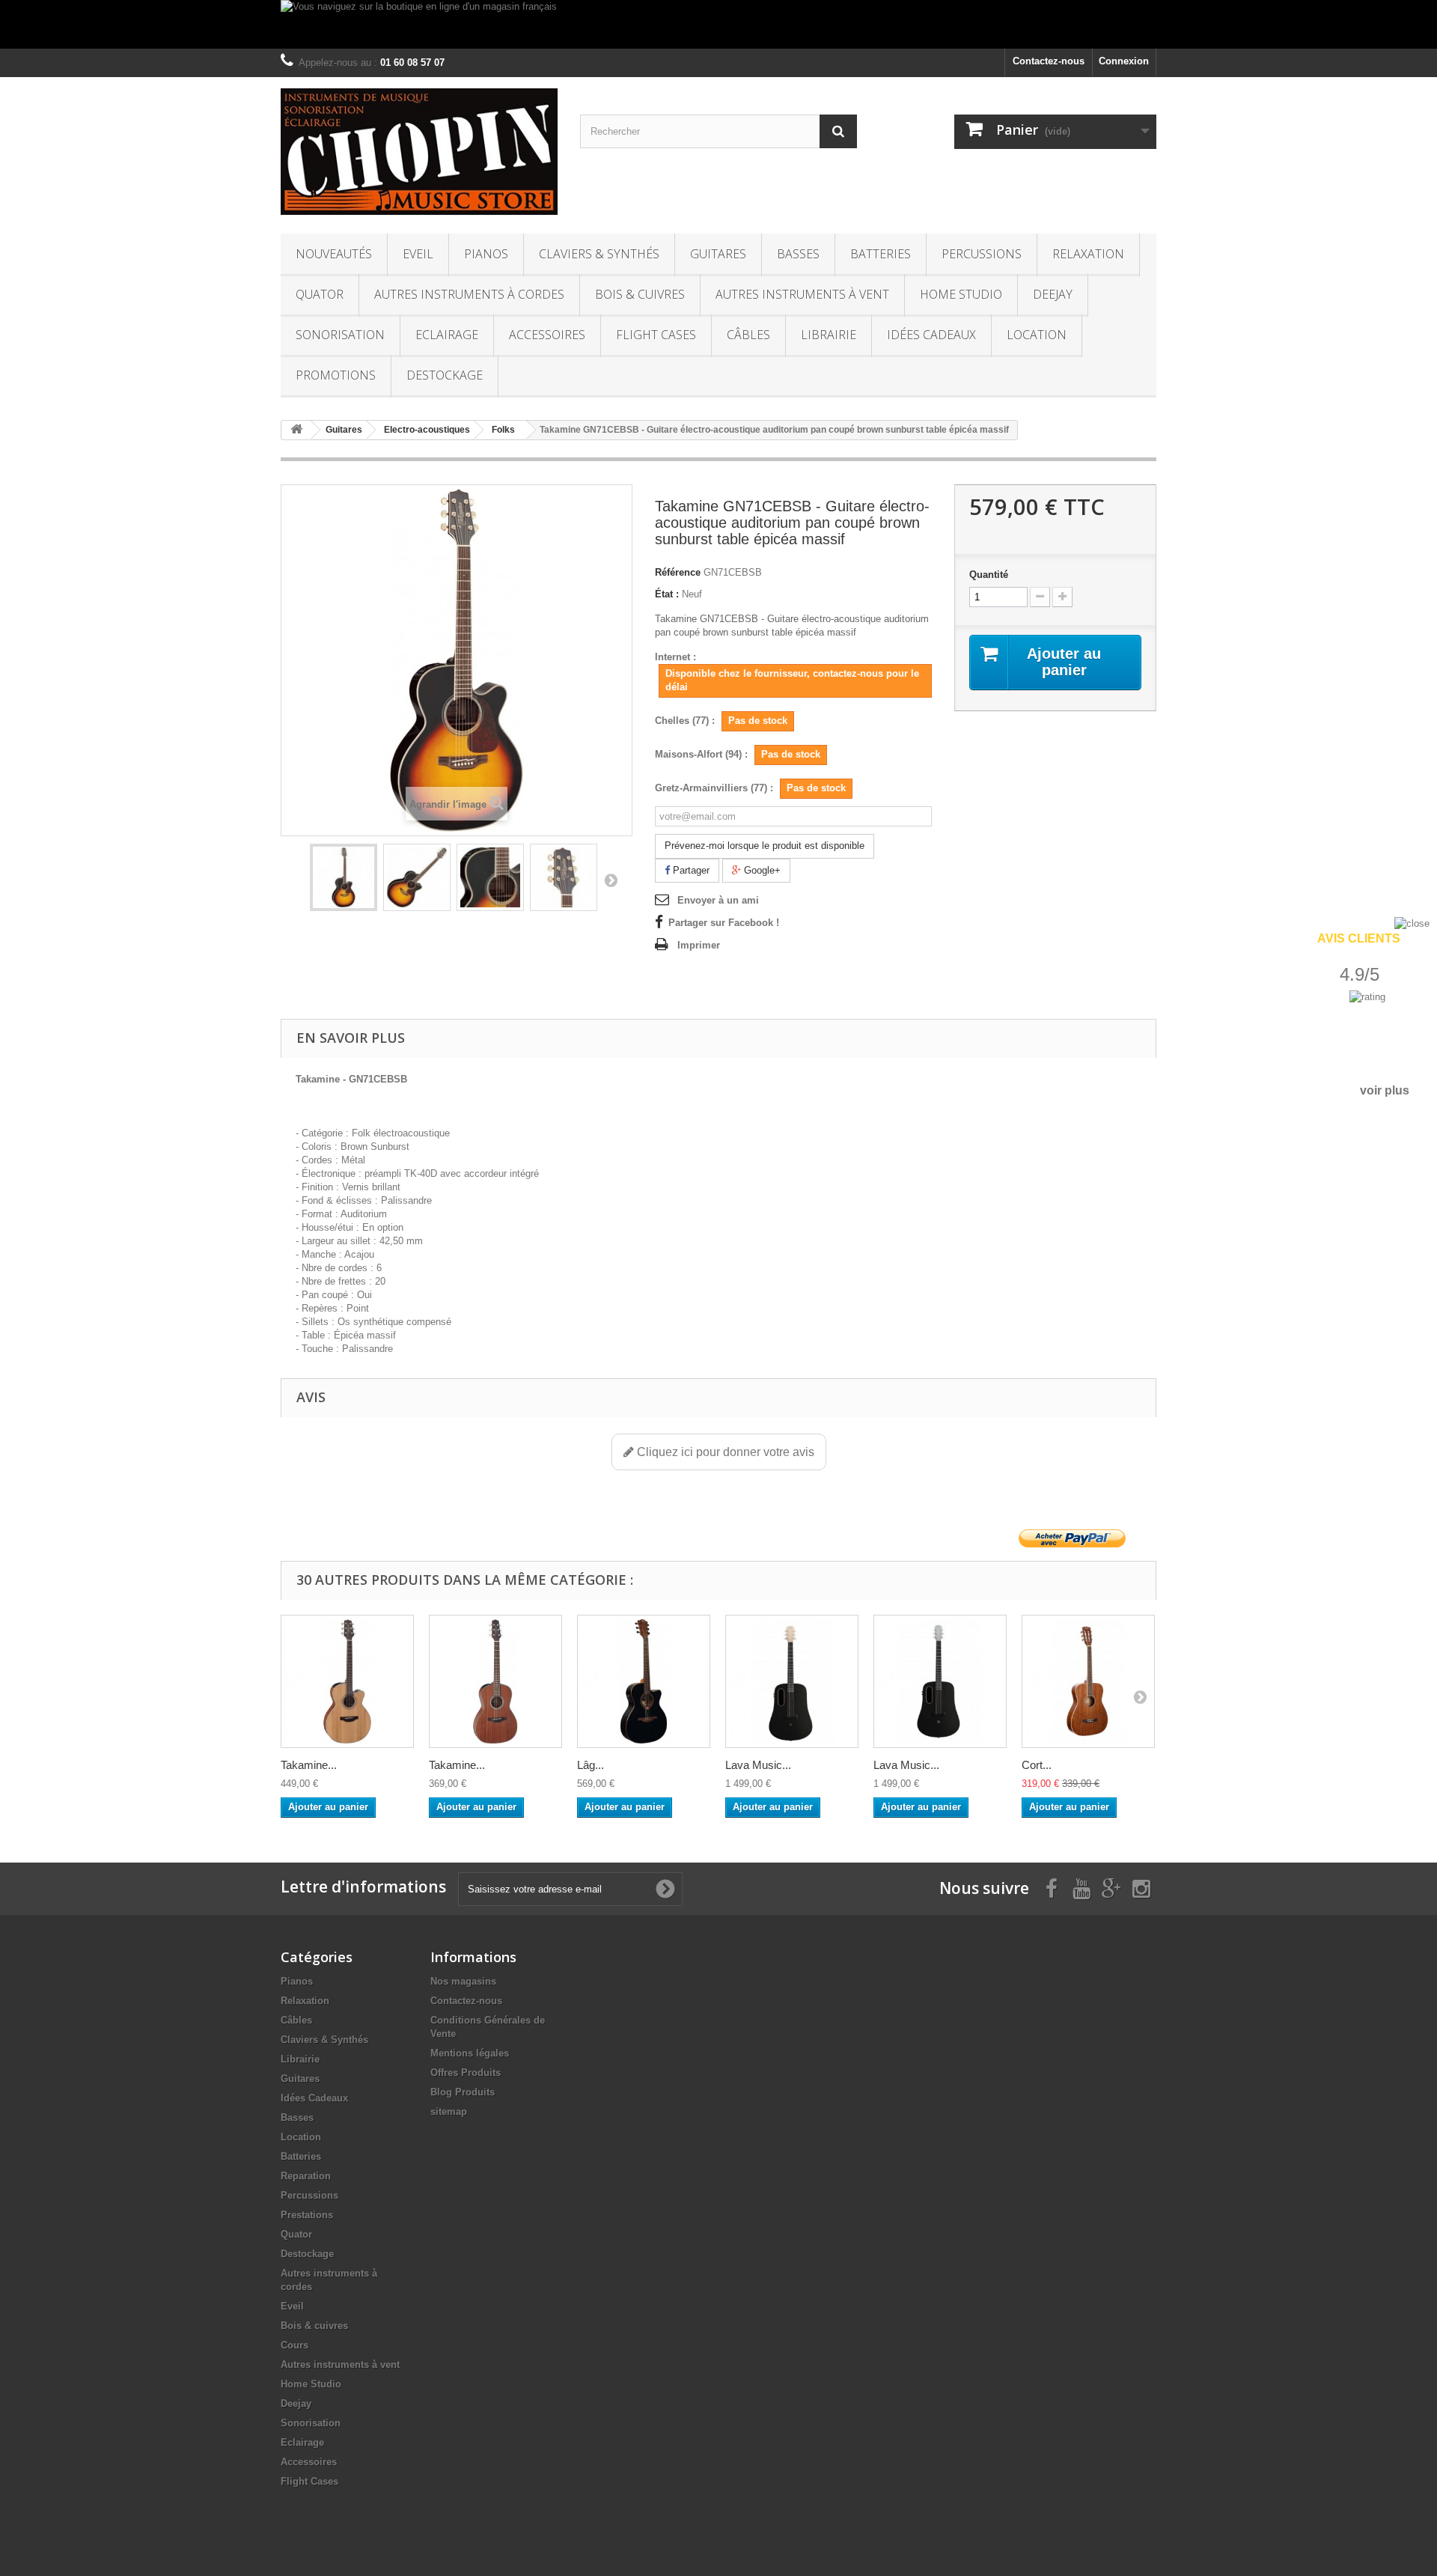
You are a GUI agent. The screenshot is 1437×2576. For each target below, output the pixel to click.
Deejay (1053, 294)
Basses (798, 254)
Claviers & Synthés (599, 254)
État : (667, 594)
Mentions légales (470, 2053)
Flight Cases (656, 335)
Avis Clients (1359, 938)
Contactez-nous (1049, 61)
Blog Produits (463, 2092)
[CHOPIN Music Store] (419, 152)
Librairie (829, 335)
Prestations (307, 2215)
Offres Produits (466, 2073)
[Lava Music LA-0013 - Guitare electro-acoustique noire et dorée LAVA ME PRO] (792, 1681)
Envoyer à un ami (718, 900)
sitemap (449, 2111)
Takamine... (309, 1765)
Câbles (748, 335)
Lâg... (591, 1765)
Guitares (718, 254)
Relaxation (1088, 254)
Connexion (1124, 61)
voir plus (1385, 1090)
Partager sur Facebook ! (724, 923)
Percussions (982, 254)
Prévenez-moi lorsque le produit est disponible (765, 846)
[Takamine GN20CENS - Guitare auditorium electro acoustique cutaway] (347, 1681)
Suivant (611, 880)
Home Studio (961, 294)
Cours (295, 2345)
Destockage (445, 375)
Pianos (486, 254)
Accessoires (547, 335)
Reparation (306, 2176)
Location (1037, 335)
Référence (678, 572)
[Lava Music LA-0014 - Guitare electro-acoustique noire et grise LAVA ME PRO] (940, 1681)
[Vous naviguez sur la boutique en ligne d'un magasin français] (718, 24)
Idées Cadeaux (931, 335)
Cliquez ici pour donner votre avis (724, 1452)
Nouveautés (334, 254)
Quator (320, 294)
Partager (690, 870)
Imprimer (699, 945)
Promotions (336, 375)
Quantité (989, 575)
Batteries (881, 254)
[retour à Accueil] (296, 430)
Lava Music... (758, 1765)
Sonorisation (340, 335)
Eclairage (447, 335)
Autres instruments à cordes (469, 294)
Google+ (761, 870)
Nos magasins (463, 1981)
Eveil (418, 254)
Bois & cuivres (640, 294)
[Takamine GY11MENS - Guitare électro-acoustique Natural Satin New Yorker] (495, 1681)
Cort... (1037, 1765)
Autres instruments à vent (802, 294)
